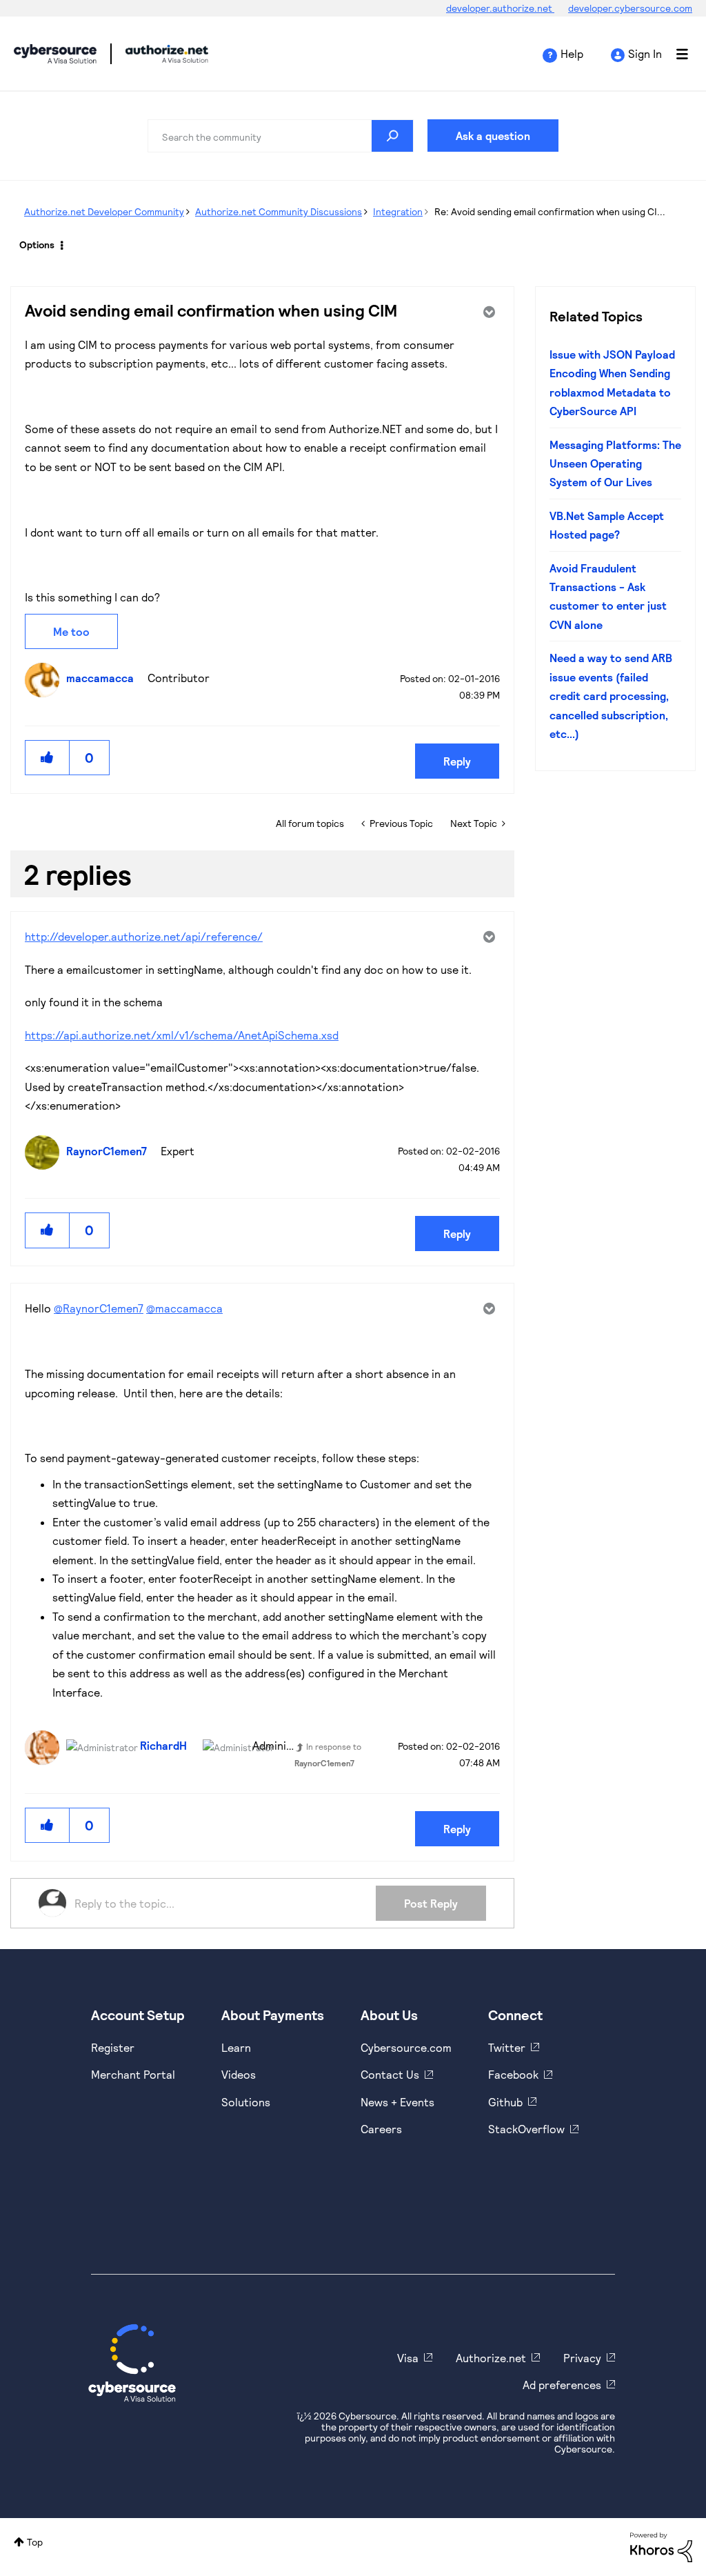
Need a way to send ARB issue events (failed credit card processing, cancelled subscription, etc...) (611, 696)
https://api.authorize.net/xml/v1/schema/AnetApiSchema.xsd (182, 1035)
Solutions (246, 2102)
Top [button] (35, 2542)
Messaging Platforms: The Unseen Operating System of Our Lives (615, 463)
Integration (398, 211)
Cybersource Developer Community (55, 54)
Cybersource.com (406, 2047)
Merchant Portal (133, 2074)
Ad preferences (562, 2385)
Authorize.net (491, 2358)
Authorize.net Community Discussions (279, 211)
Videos (239, 2074)
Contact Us (390, 2074)
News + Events (397, 2102)
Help (572, 53)
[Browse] (675, 54)
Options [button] (37, 244)
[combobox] (281, 136)
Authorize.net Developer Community (104, 211)
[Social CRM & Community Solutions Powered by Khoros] (661, 2546)
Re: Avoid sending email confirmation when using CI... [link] (550, 211)
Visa (408, 2358)
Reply (457, 761)
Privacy (582, 2358)
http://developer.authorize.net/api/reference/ (144, 936)
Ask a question (493, 136)
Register (113, 2047)
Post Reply (431, 1903)
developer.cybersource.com (630, 8)
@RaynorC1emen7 (99, 1308)
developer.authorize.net (500, 8)
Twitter (507, 2047)
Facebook (513, 2074)
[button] (48, 758)
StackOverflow (526, 2129)
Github (505, 2102)
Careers (381, 2129)
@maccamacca (184, 1308)
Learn (236, 2047)
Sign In (645, 53)
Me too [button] (71, 631)
